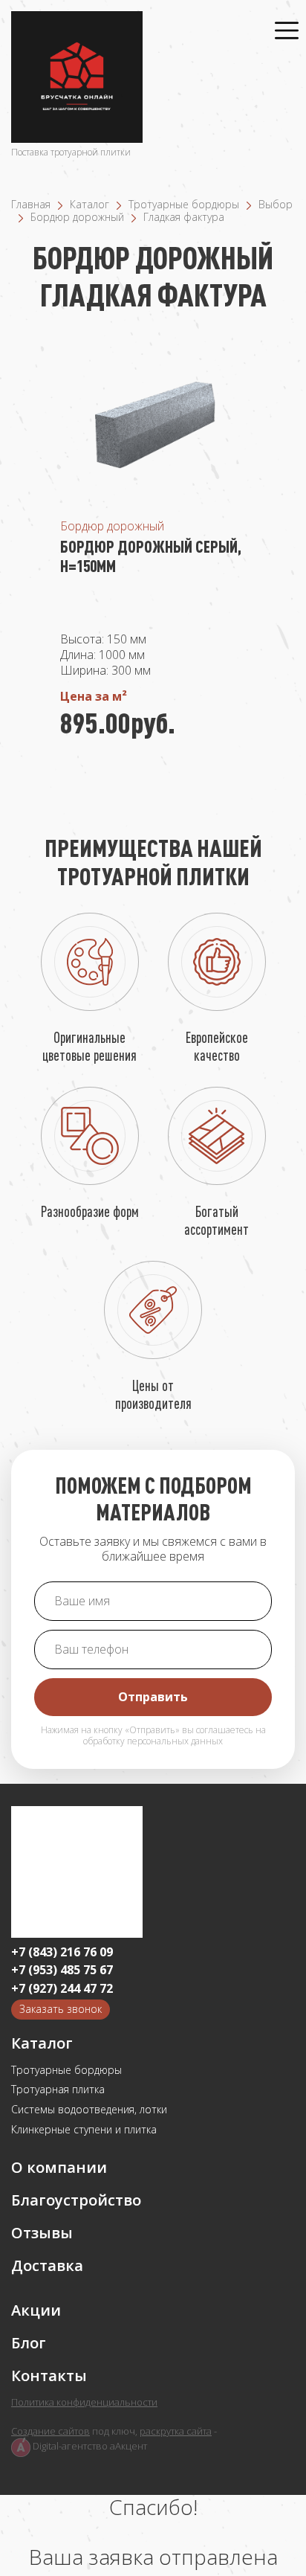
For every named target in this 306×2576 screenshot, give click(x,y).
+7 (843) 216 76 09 (62, 1952)
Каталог (89, 204)
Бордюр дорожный (77, 217)
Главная (31, 204)
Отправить (153, 1697)
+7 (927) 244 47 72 (62, 1989)
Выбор (276, 204)
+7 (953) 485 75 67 (62, 1970)
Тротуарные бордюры (184, 204)
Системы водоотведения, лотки (89, 2110)
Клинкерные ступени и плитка (84, 2130)
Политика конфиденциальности (84, 2403)
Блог (29, 2343)
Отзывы (42, 2233)
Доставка (47, 2266)
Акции (36, 2310)
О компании (59, 2168)
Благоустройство (76, 2200)
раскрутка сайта (176, 2431)
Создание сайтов (51, 2431)
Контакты (49, 2376)
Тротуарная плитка (58, 2090)
